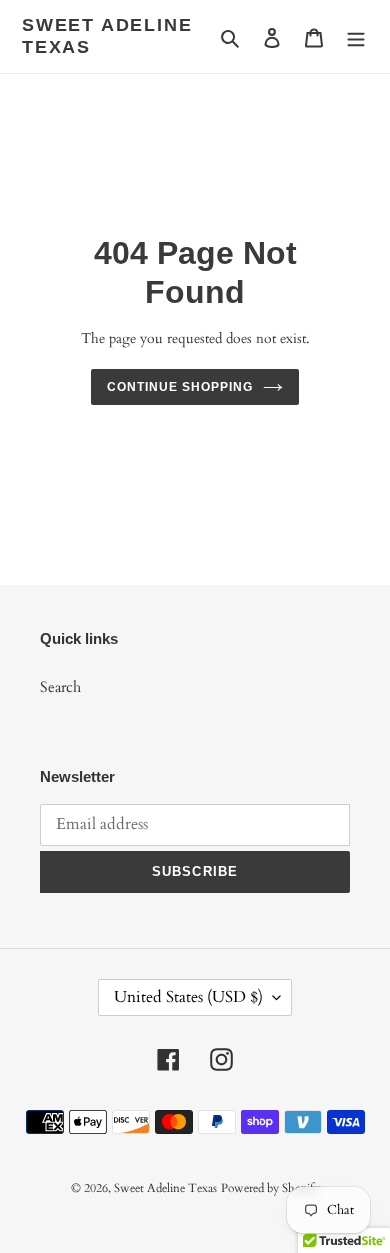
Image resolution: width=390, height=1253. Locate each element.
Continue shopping (180, 387)
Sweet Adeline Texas (107, 36)
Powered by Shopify (270, 1188)
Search (60, 687)
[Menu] (356, 36)
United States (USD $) (188, 997)
